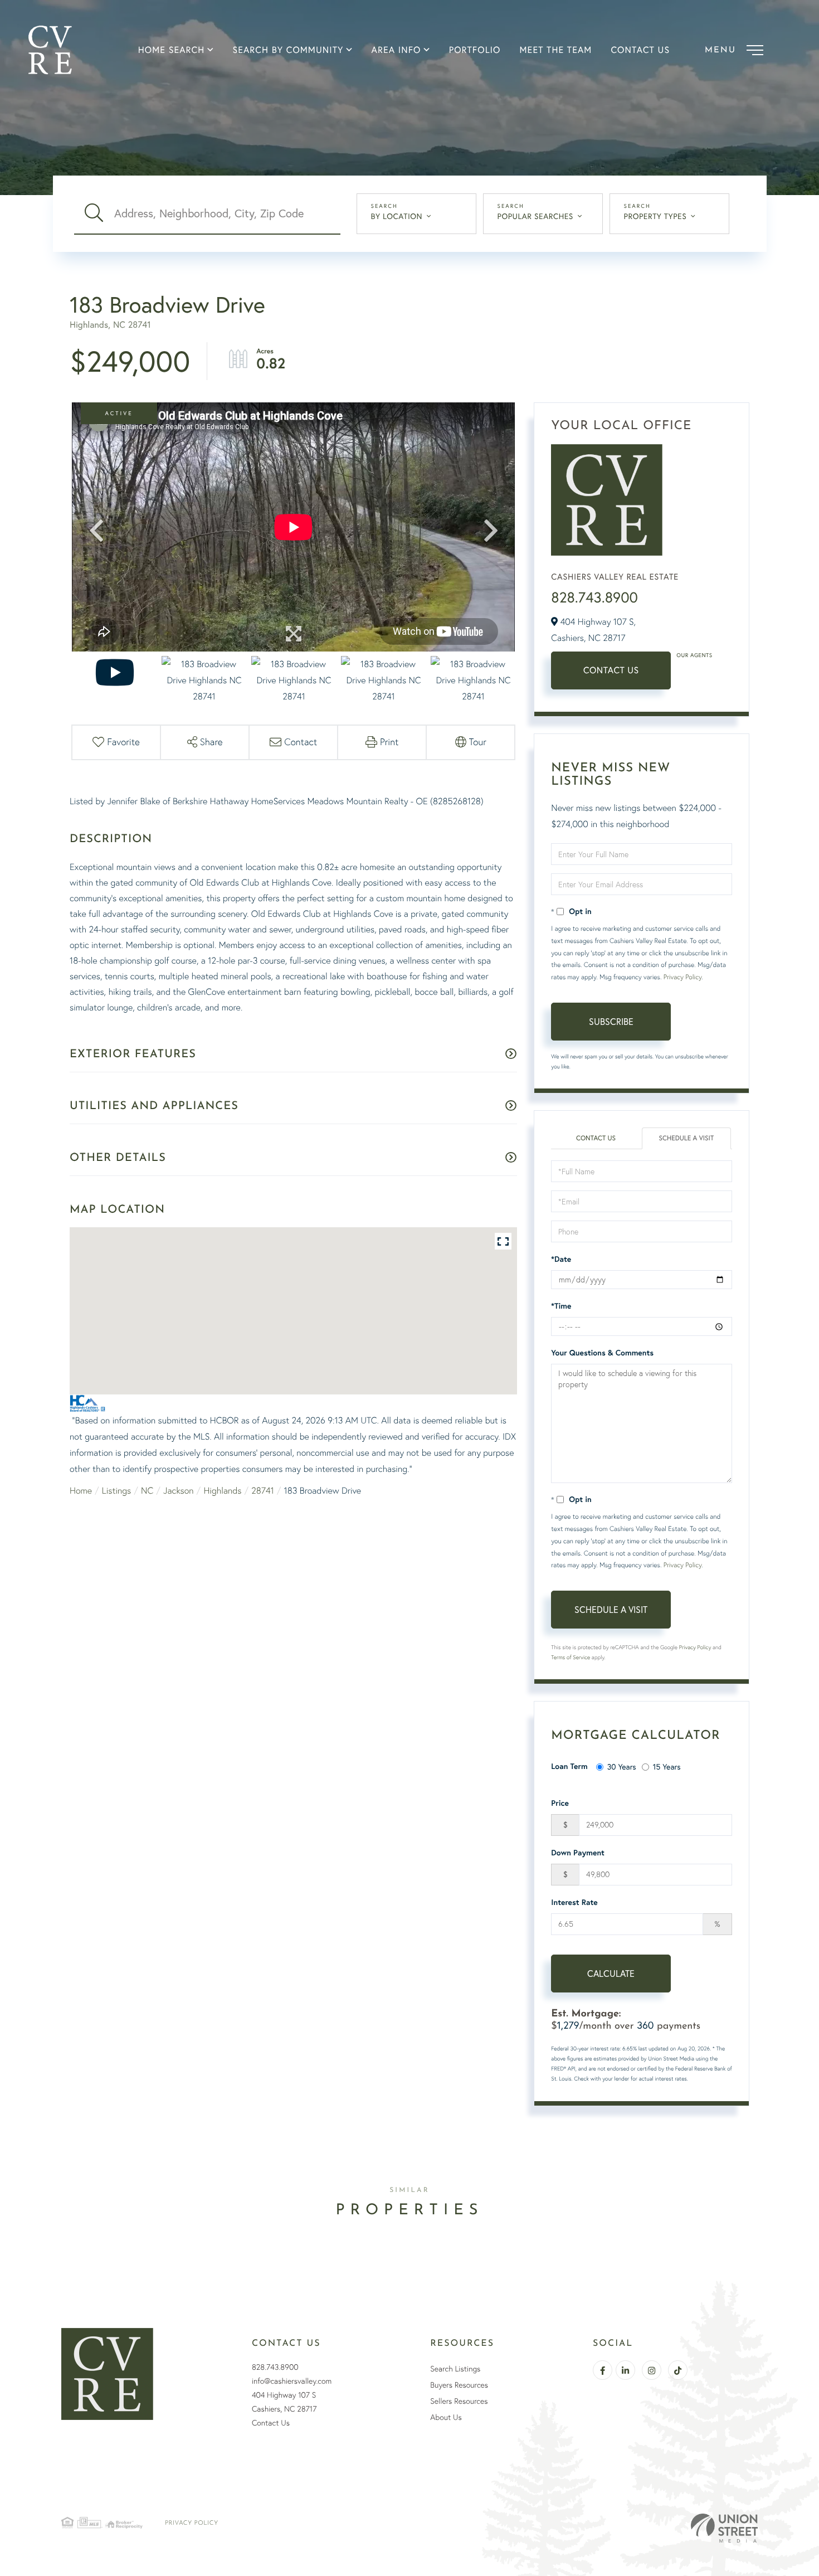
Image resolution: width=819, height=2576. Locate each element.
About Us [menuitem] (446, 2417)
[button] (94, 213)
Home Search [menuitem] (172, 50)
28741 (263, 1490)
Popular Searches (535, 216)
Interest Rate (574, 1902)
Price (560, 1803)
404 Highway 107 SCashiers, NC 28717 (284, 2402)
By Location (397, 216)
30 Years (622, 1766)
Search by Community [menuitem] (288, 50)
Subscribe (611, 1021)
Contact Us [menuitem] (640, 50)
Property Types (655, 216)
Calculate (611, 1973)
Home (81, 1490)
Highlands (222, 1490)
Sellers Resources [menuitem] (459, 2401)
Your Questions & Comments (602, 1353)
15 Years (667, 1766)
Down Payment (578, 1853)
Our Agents (694, 655)
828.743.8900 (594, 597)
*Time (561, 1306)
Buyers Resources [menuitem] (459, 2385)
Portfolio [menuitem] (475, 50)
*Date (561, 1259)
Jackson (179, 1490)
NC (147, 1490)
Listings (116, 1490)
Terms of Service (571, 1657)
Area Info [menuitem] (396, 50)
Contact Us (611, 670)
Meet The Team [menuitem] (556, 50)
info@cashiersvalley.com (292, 2381)
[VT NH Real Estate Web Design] (724, 2528)
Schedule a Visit (687, 1138)
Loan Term (569, 1766)
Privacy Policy (682, 977)
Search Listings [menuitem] (455, 2369)
